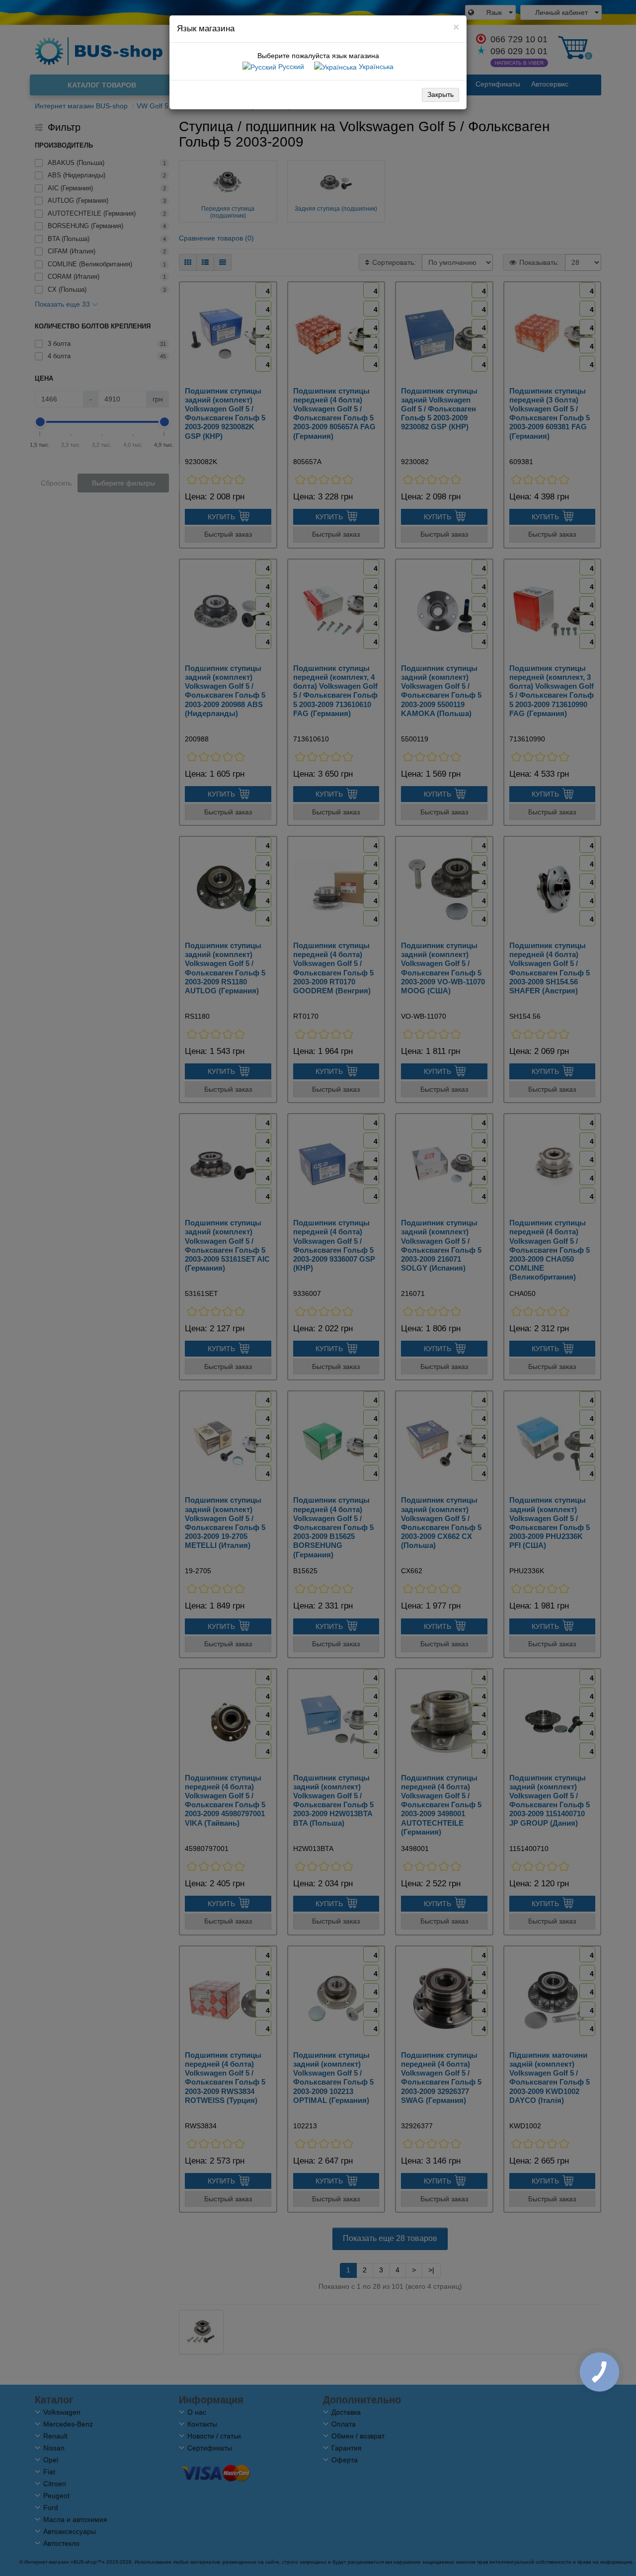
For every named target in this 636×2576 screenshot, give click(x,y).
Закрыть (440, 94)
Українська (375, 67)
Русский (290, 67)
